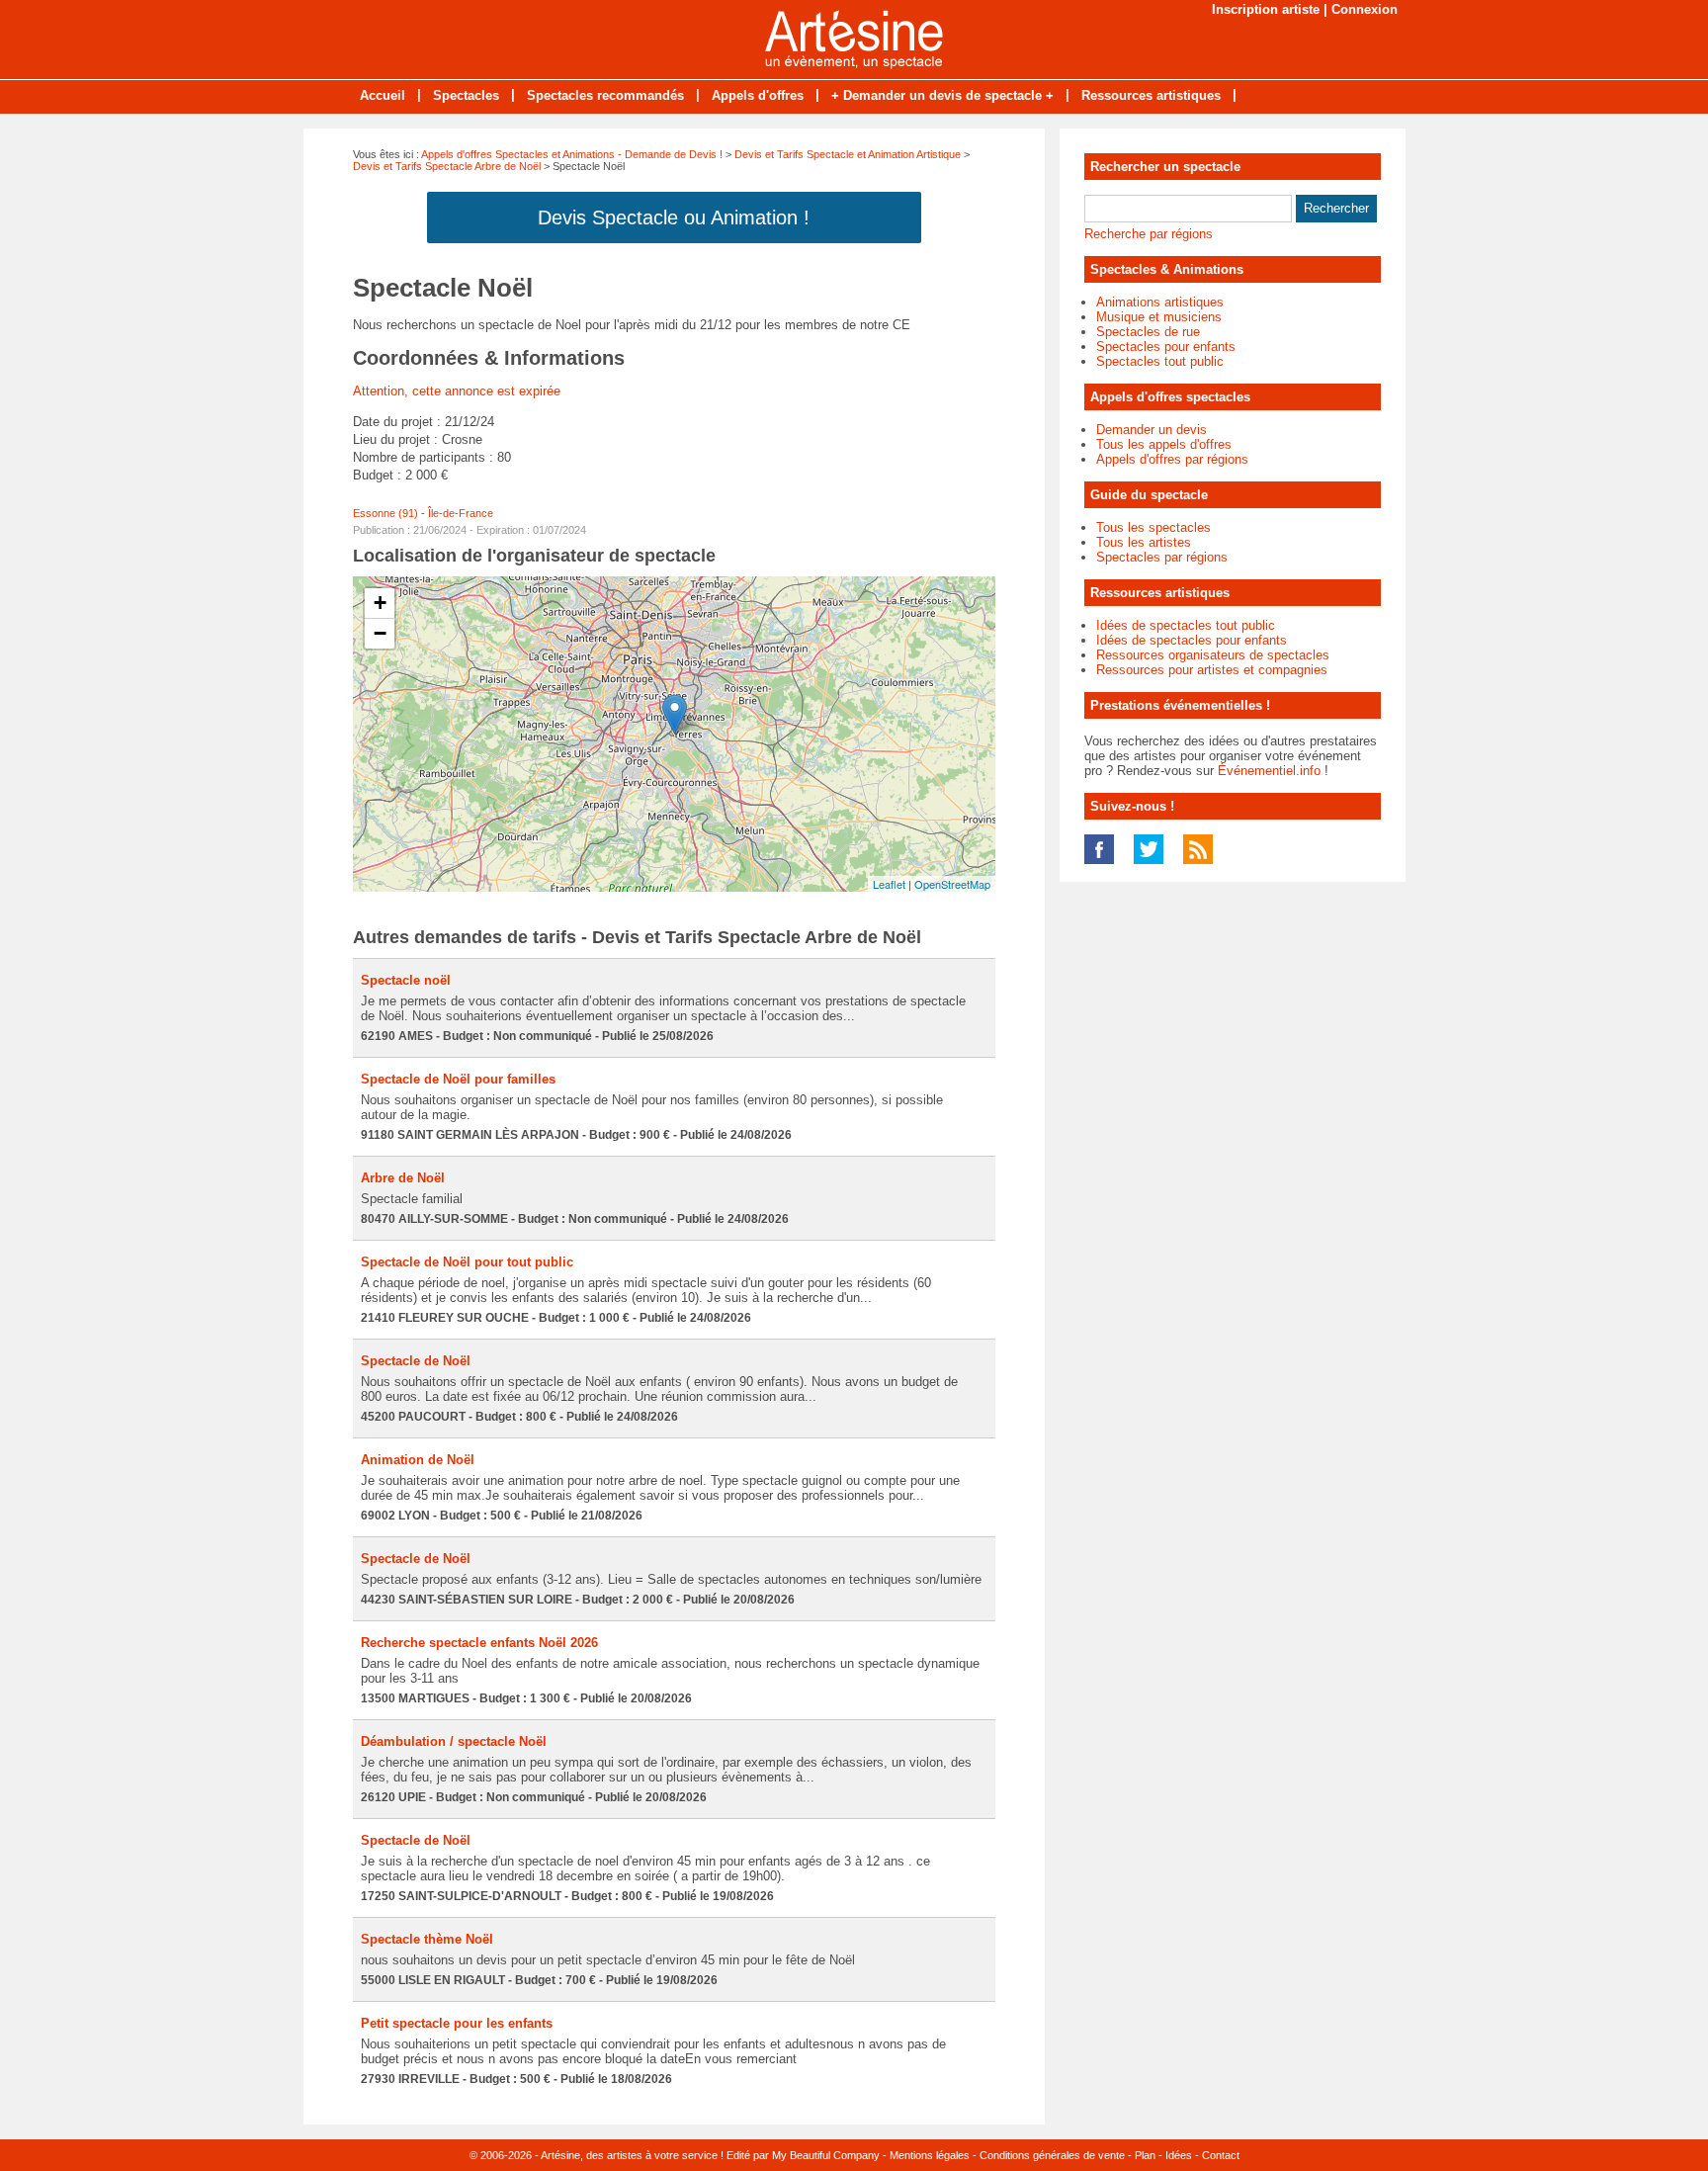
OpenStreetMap (952, 884)
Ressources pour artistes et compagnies (1212, 670)
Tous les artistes (1144, 542)
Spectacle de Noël (416, 1361)
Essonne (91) (385, 513)
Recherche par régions (1149, 234)
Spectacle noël (406, 980)
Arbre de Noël (403, 1178)
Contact (1221, 2155)
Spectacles (466, 95)
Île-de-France (461, 513)
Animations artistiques (1160, 302)
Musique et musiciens (1159, 317)
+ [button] (380, 603)
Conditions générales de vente (1052, 2155)
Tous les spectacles (1153, 527)
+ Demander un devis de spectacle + (942, 95)
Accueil (383, 95)
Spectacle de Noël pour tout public (467, 1262)
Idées (1179, 2155)
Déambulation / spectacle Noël (454, 1741)
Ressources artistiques (1151, 95)
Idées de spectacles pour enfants (1192, 640)
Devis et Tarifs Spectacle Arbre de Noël (447, 166)
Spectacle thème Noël (427, 1939)
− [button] (380, 633)
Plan (1145, 2155)
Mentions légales (930, 2155)
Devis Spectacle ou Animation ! (674, 217)
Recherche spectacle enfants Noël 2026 (479, 1643)
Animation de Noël (418, 1460)
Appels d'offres (758, 95)
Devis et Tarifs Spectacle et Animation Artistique (848, 154)
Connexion (1365, 9)
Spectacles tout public (1160, 361)
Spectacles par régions (1162, 557)
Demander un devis (1152, 430)
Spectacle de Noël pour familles (458, 1079)
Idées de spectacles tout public (1186, 625)
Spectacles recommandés (605, 95)
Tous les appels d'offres (1164, 444)
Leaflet (889, 884)
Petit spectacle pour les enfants (457, 2023)
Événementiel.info (1269, 771)
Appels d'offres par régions (1172, 459)
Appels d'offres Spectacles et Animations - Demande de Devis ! (572, 154)
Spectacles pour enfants (1166, 347)
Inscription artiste (1266, 9)
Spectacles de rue (1148, 332)
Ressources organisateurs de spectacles (1213, 655)
